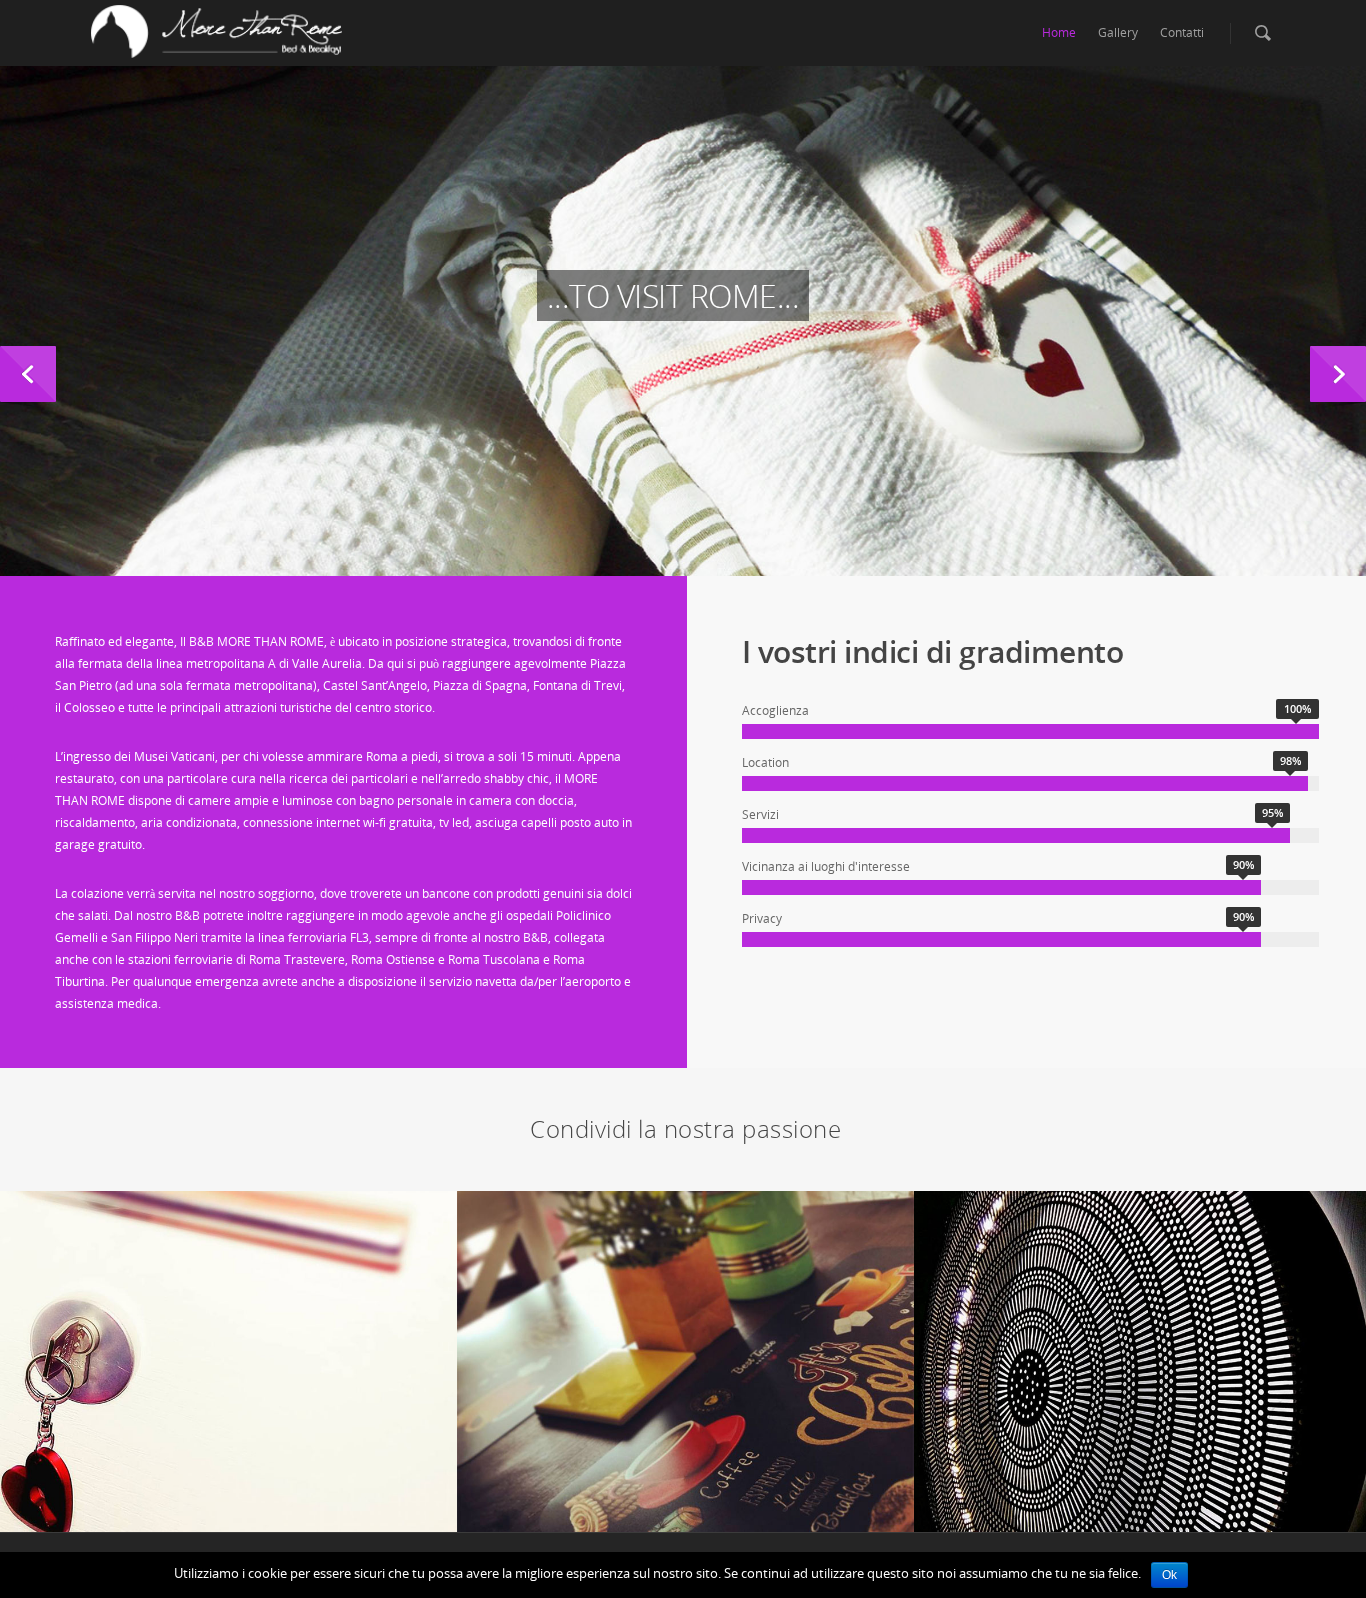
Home (1059, 32)
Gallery (1118, 32)
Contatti (1182, 32)
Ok (1169, 1575)
